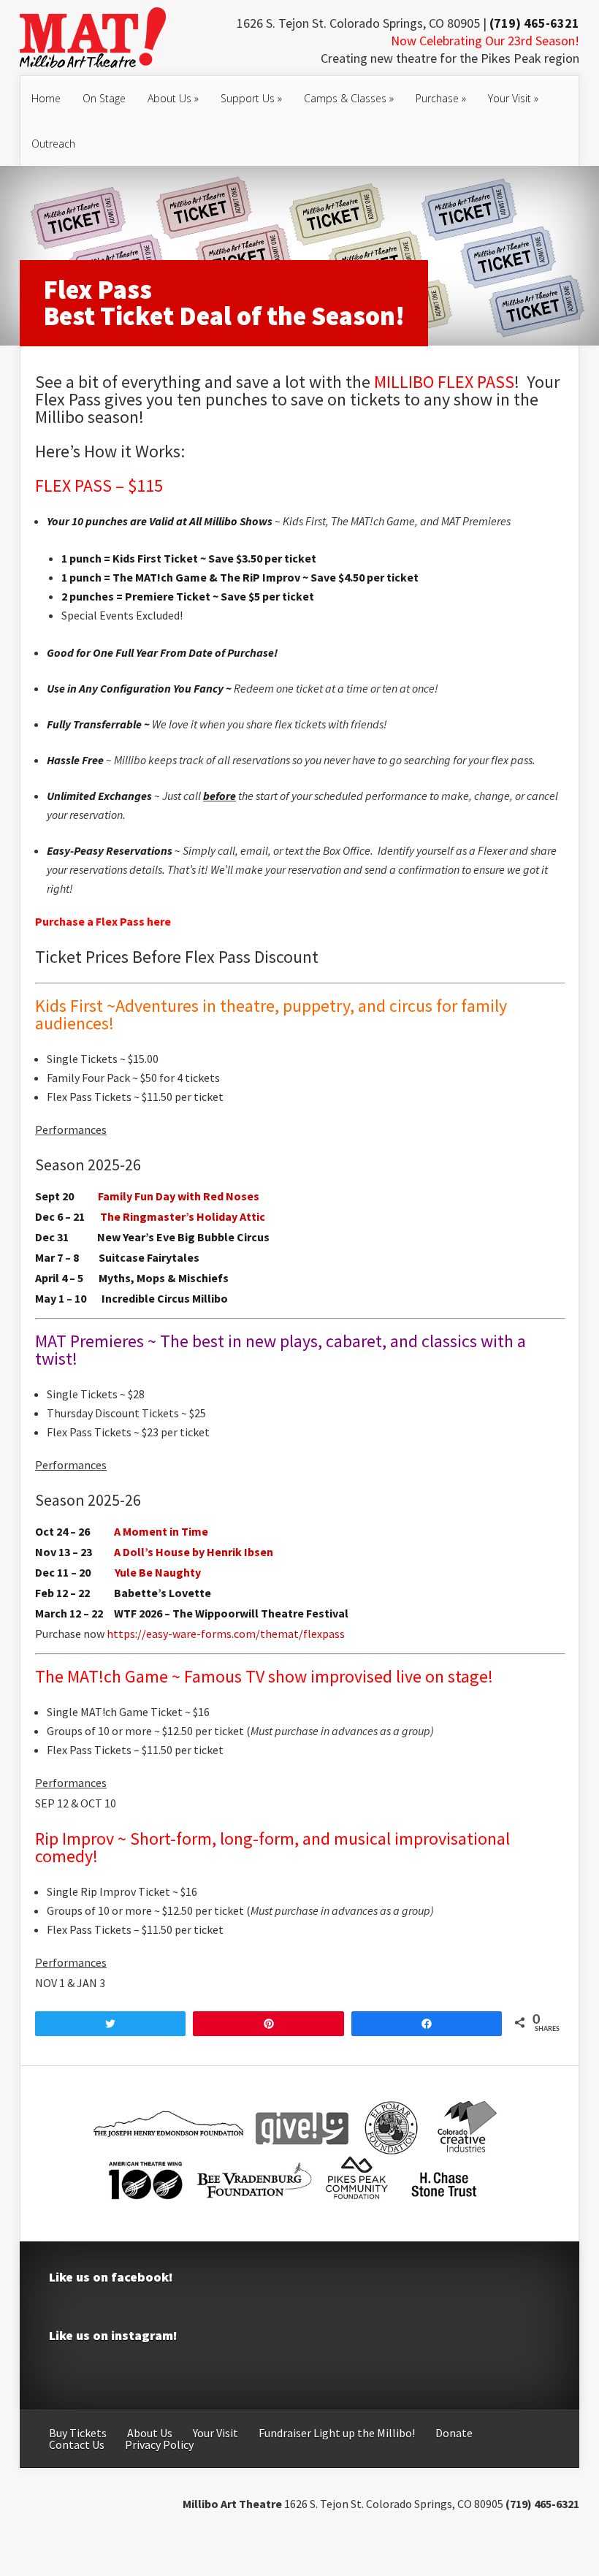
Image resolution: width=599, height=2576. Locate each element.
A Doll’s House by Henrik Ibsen (194, 1552)
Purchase (441, 98)
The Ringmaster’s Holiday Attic (183, 1216)
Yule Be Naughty (158, 1572)
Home (46, 98)
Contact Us (77, 2444)
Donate (454, 2433)
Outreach (53, 144)
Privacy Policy (159, 2444)
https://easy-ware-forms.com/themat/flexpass (226, 1634)
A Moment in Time (161, 1531)
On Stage (104, 98)
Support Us (251, 98)
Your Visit (513, 98)
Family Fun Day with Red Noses (179, 1196)
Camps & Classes (349, 98)
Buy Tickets (78, 2433)
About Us (173, 98)
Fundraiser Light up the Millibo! (337, 2433)
